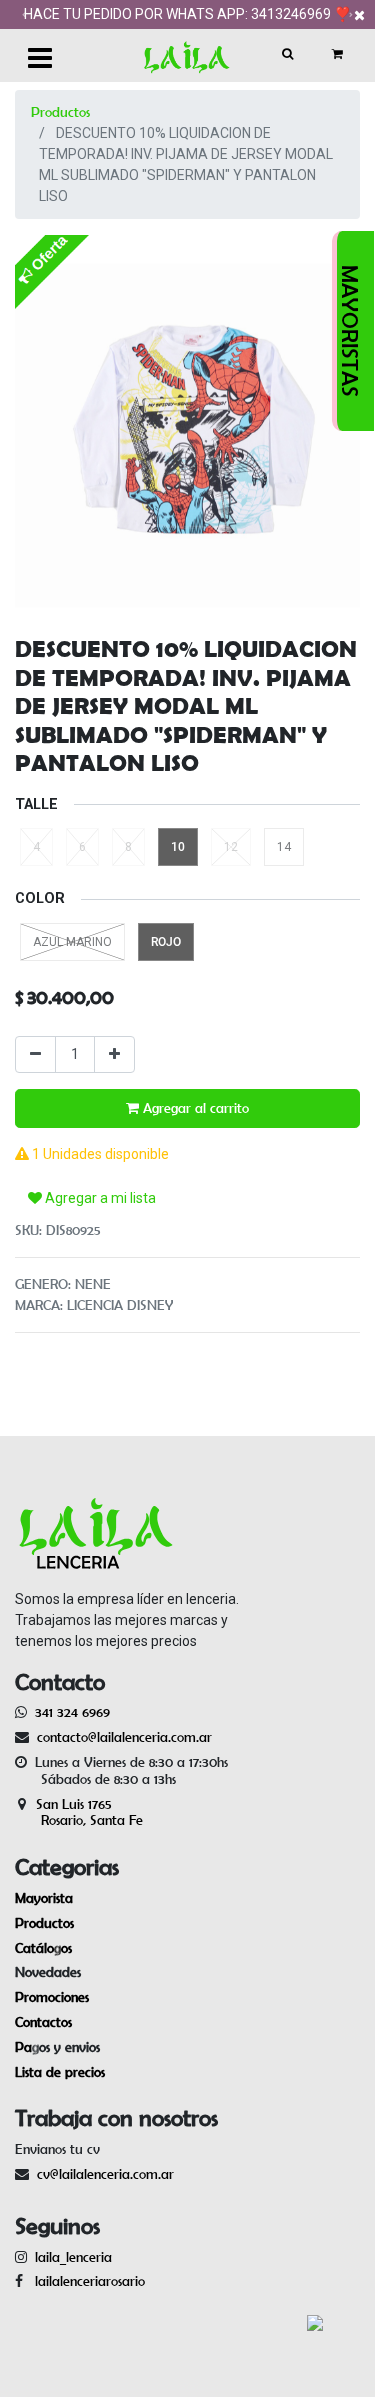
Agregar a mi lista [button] (99, 1198)
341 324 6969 (72, 1712)
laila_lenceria (73, 2257)
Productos (60, 112)
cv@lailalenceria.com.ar (105, 2174)
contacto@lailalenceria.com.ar (121, 1737)
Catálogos (43, 1948)
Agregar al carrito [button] (194, 1108)
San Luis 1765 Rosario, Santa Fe (79, 1812)
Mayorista (44, 1898)
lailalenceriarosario (86, 2281)
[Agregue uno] (114, 1054)
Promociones (52, 1997)
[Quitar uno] (35, 1054)
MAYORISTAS (350, 331)
